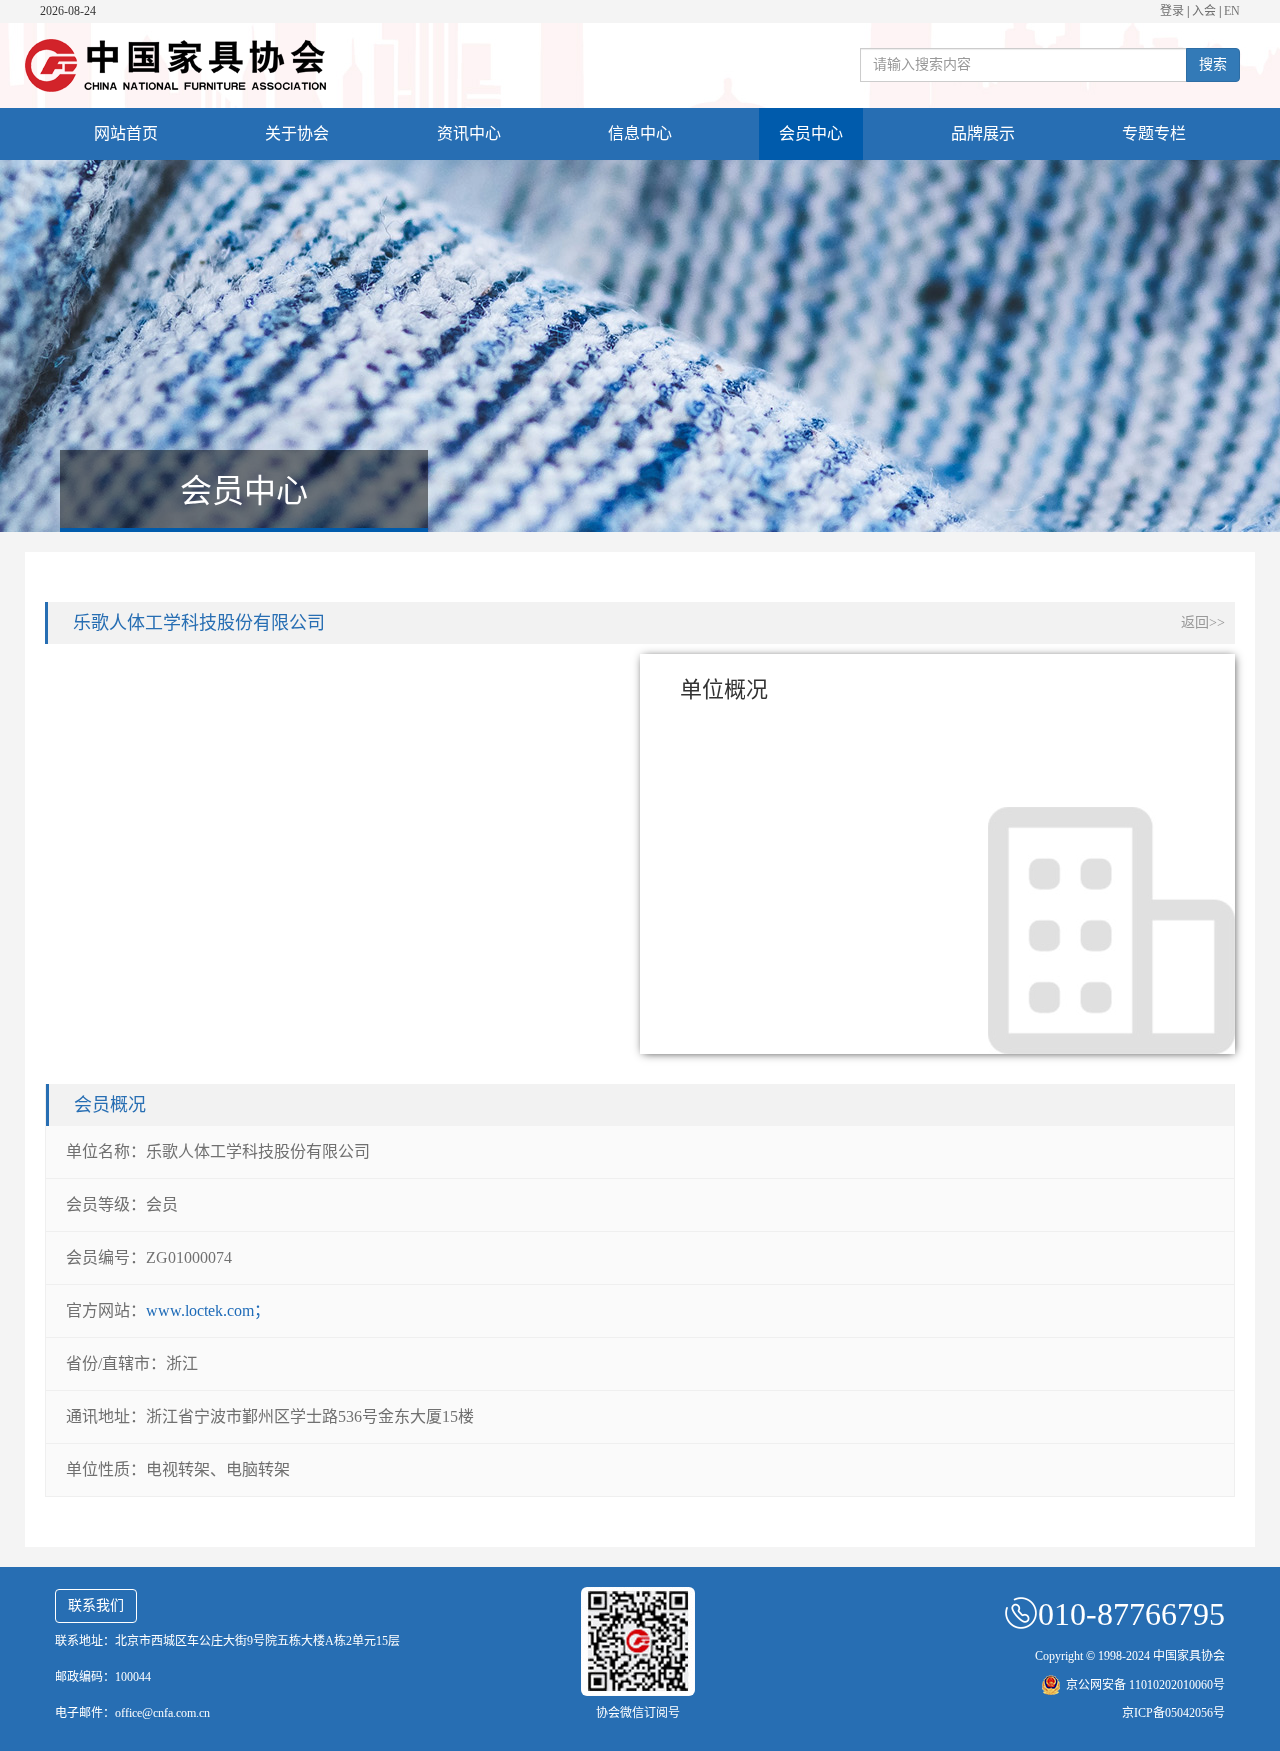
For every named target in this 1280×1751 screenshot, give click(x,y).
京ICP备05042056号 (1173, 1713)
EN (1232, 11)
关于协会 (297, 133)
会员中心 (811, 133)
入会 (1204, 11)
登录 (1172, 11)
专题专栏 (1154, 133)
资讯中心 (469, 133)
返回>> (1203, 622)
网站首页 (126, 133)
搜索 (1213, 64)
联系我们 (96, 1605)
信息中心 (640, 133)
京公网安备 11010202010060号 (1145, 1685)
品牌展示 (983, 133)
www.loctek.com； (208, 1310)
